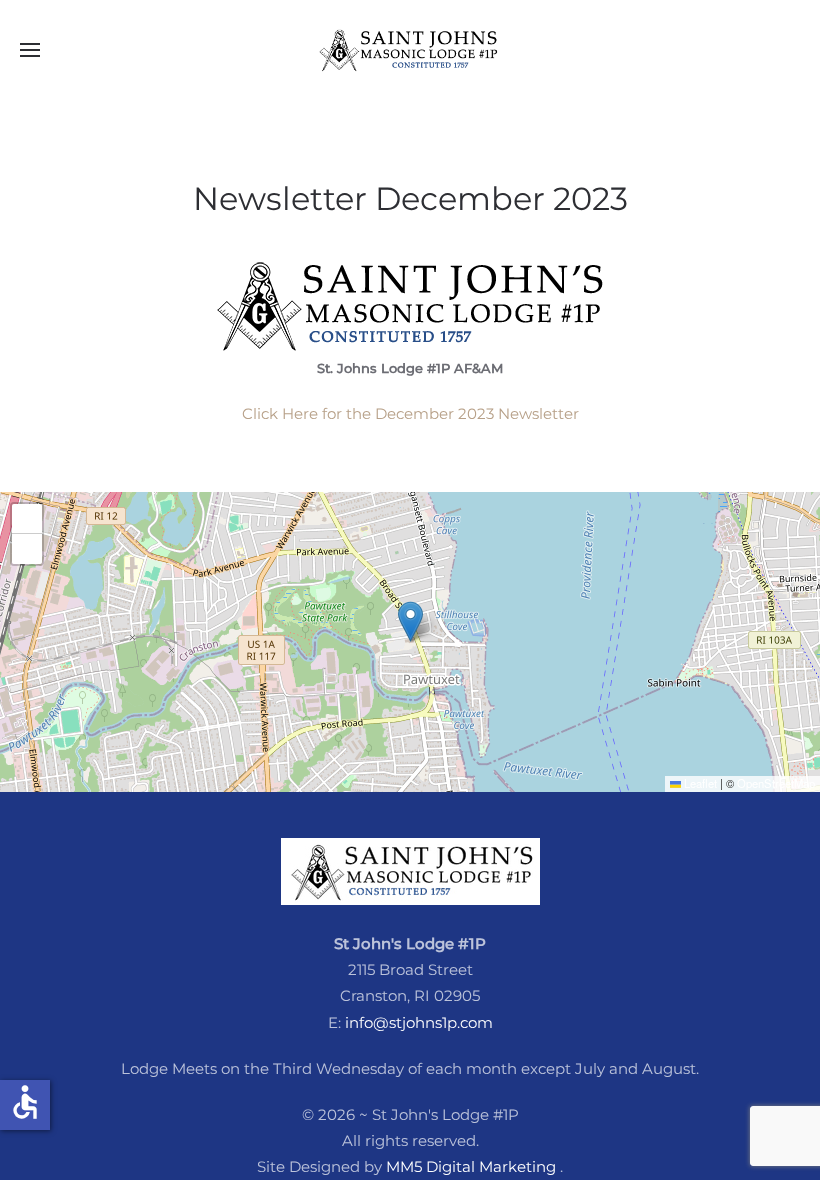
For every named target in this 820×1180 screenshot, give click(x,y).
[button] (30, 50)
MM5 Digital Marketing (473, 1166)
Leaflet (699, 783)
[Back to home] (410, 50)
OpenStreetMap (776, 783)
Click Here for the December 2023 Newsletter (410, 413)
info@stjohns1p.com (419, 1022)
